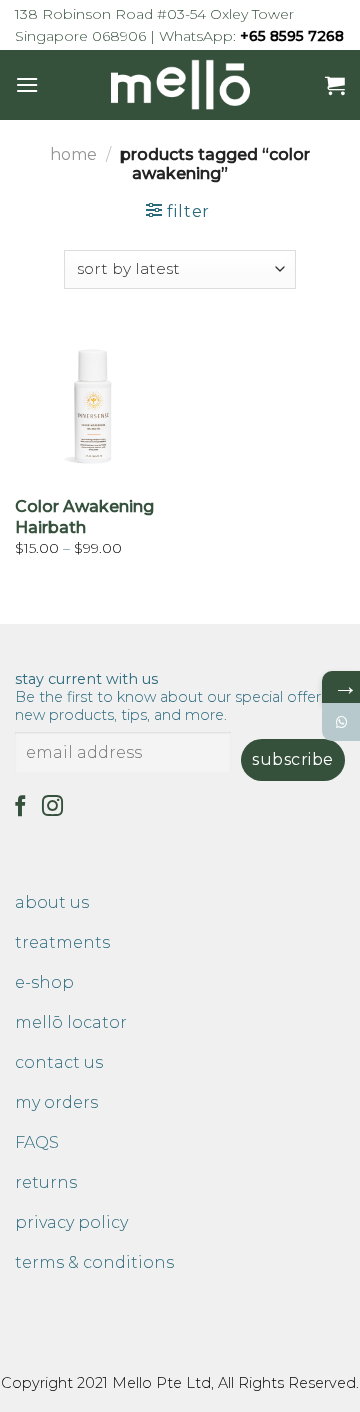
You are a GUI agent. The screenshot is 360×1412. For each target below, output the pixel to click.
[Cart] (335, 85)
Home (73, 154)
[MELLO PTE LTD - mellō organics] (180, 85)
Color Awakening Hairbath (84, 517)
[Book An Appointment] (341, 722)
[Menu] (27, 84)
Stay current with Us (173, 697)
